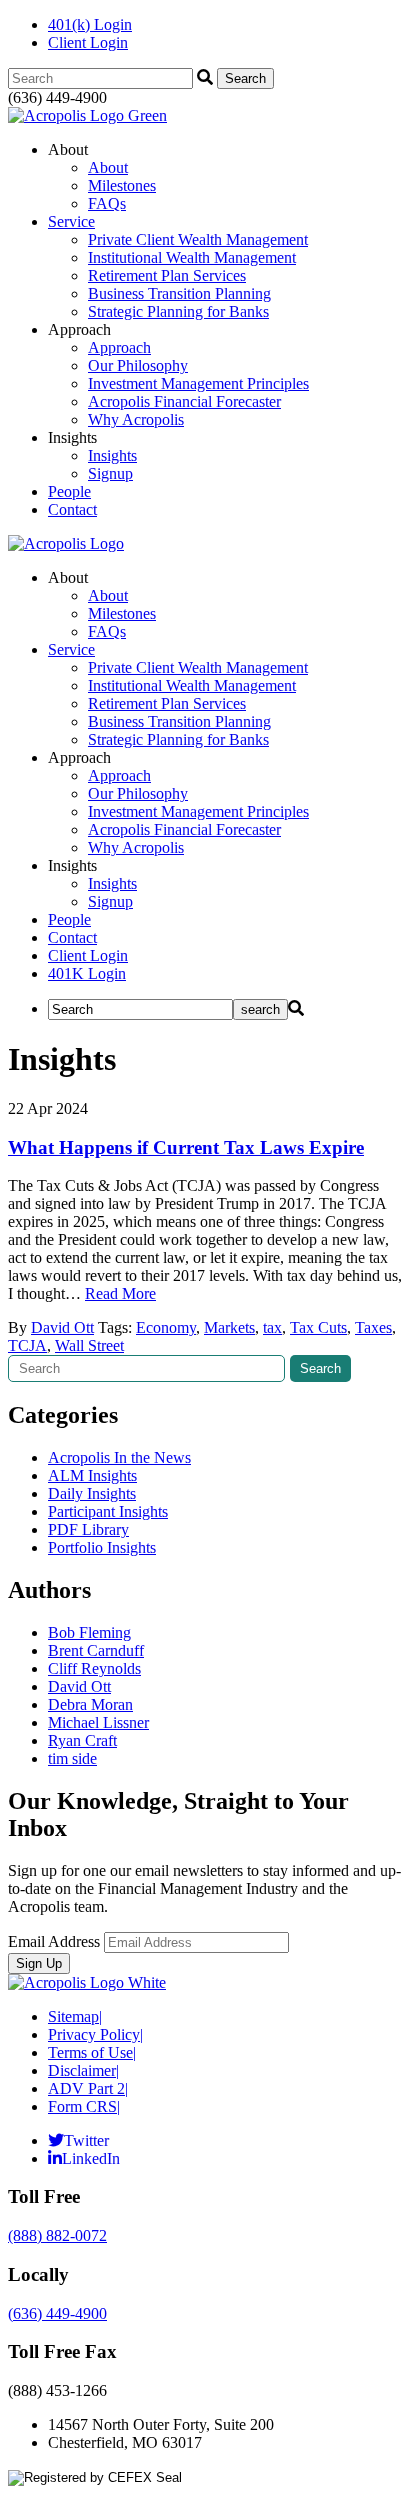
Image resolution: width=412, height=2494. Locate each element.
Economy (166, 1327)
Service (71, 221)
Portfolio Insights (102, 1547)
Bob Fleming (89, 1632)
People (69, 491)
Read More (120, 1293)
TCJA (27, 1345)
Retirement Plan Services (167, 275)
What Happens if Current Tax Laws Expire (186, 1147)
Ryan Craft (82, 1740)
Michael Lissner (98, 1722)
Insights (112, 455)
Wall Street (89, 1345)
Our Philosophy (138, 365)
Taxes (373, 1327)
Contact (72, 509)
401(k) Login (90, 24)
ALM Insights (92, 1475)
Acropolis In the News (119, 1457)
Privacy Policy (95, 2034)
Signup (110, 473)
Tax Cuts (318, 1327)
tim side (72, 1758)
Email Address (54, 1941)
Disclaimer (83, 2070)
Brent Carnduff (96, 1650)
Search (320, 1368)
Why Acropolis (136, 419)
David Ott (62, 1327)
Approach (119, 347)
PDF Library (88, 1529)
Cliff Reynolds (94, 1668)
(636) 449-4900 (57, 2313)
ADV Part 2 (88, 2088)
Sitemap (75, 2016)
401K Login (87, 973)
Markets (229, 1327)
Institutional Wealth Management (192, 257)
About (108, 167)
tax (272, 1327)
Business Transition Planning (179, 293)
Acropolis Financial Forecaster (184, 401)
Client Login (88, 42)
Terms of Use (92, 2052)
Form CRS (84, 2106)
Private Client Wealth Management (198, 239)
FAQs (107, 203)
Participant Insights (108, 1511)
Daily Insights (92, 1493)
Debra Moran (90, 1704)
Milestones (122, 185)
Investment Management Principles (198, 383)
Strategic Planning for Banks (178, 311)
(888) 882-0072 (57, 2235)
